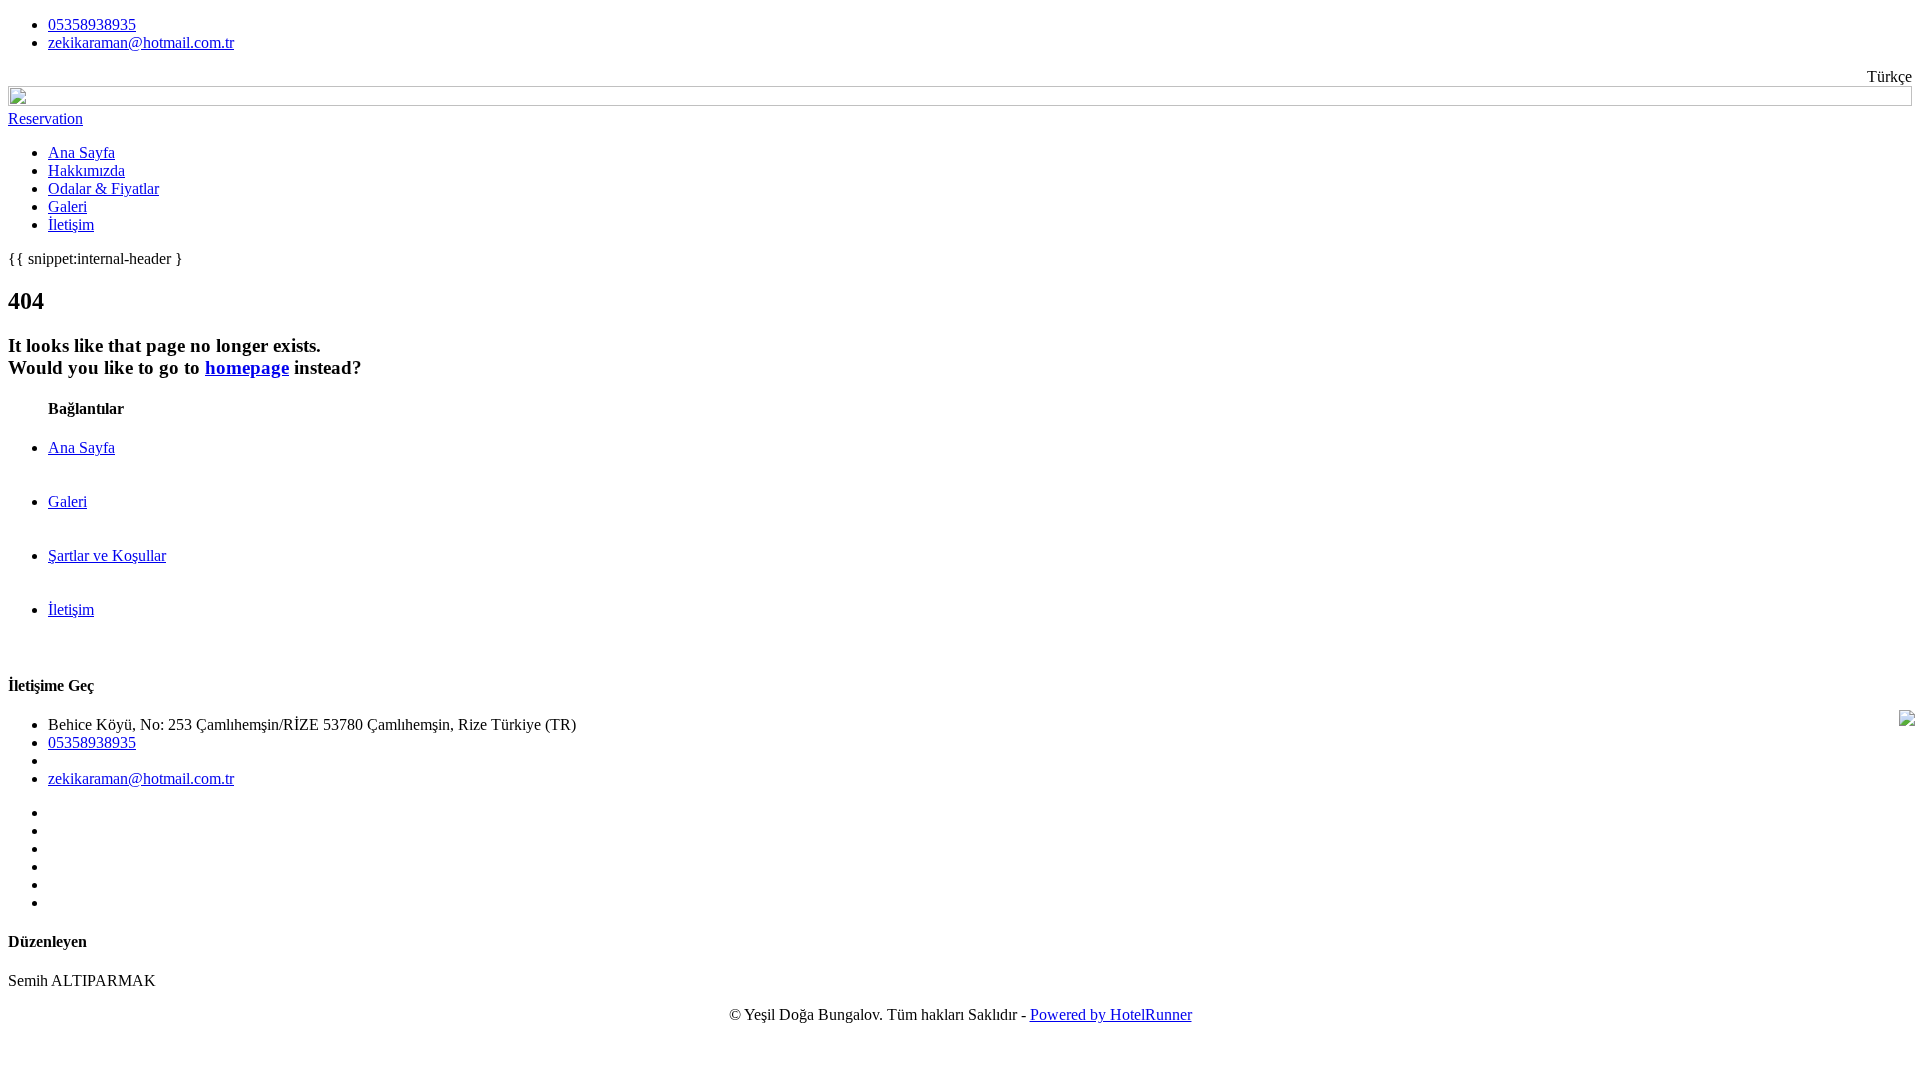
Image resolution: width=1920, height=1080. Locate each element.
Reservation (45, 118)
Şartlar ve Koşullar (107, 555)
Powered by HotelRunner (1111, 1014)
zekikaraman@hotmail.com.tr (141, 42)
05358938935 (92, 24)
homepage (247, 367)
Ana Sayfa (81, 152)
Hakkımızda (86, 170)
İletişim (71, 224)
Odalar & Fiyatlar (103, 188)
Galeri (67, 206)
